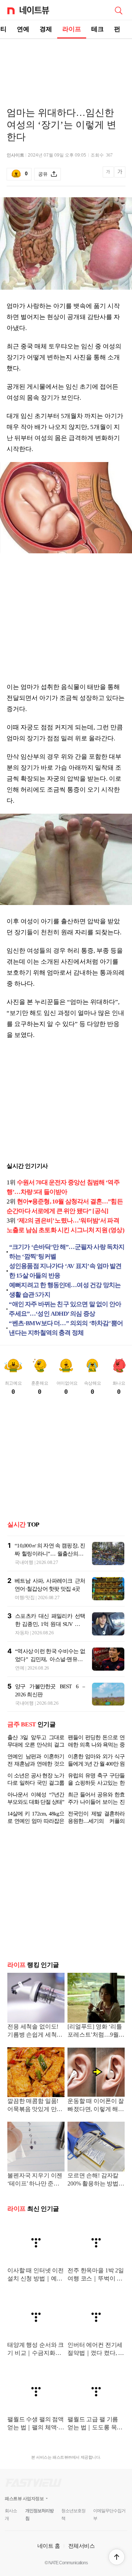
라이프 (72, 29)
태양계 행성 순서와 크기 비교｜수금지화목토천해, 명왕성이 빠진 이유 (36, 2355)
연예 (23, 29)
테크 (98, 29)
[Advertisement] (66, 65)
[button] (117, 2557)
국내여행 (24, 1562)
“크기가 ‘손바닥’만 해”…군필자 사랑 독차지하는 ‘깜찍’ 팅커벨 (67, 1252)
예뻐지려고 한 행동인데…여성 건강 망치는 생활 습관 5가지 (65, 1290)
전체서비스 (82, 2552)
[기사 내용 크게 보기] (120, 174)
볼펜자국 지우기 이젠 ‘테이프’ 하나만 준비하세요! (35, 2186)
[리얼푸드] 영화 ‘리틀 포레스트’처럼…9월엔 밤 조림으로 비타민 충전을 (96, 2037)
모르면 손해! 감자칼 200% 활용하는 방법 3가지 (95, 2186)
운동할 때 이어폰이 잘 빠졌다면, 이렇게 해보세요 (96, 2112)
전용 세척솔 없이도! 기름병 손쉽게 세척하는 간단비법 (35, 2037)
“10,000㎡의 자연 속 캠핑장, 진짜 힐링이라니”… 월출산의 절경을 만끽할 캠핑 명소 (50, 1554)
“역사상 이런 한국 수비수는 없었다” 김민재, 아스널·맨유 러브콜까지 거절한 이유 (50, 1659)
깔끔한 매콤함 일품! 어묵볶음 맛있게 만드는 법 (35, 2112)
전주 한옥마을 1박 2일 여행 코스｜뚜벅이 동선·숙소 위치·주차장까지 (96, 2281)
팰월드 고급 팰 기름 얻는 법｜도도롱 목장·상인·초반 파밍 (96, 2430)
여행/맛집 (25, 1597)
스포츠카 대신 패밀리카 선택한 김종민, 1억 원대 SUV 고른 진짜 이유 (50, 1624)
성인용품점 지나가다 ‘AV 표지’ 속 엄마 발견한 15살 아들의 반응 (65, 1271)
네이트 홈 (49, 2552)
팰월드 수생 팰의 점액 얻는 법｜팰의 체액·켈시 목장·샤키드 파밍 (36, 2430)
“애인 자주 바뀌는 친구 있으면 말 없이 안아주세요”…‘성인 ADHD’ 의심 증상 (65, 1309)
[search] (118, 10)
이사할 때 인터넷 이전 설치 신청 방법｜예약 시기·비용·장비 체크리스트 (36, 2281)
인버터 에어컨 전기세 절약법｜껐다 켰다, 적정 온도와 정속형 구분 (96, 2355)
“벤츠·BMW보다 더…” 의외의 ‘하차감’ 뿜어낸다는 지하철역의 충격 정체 (66, 1328)
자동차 (22, 1633)
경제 (46, 29)
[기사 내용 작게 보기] (109, 176)
